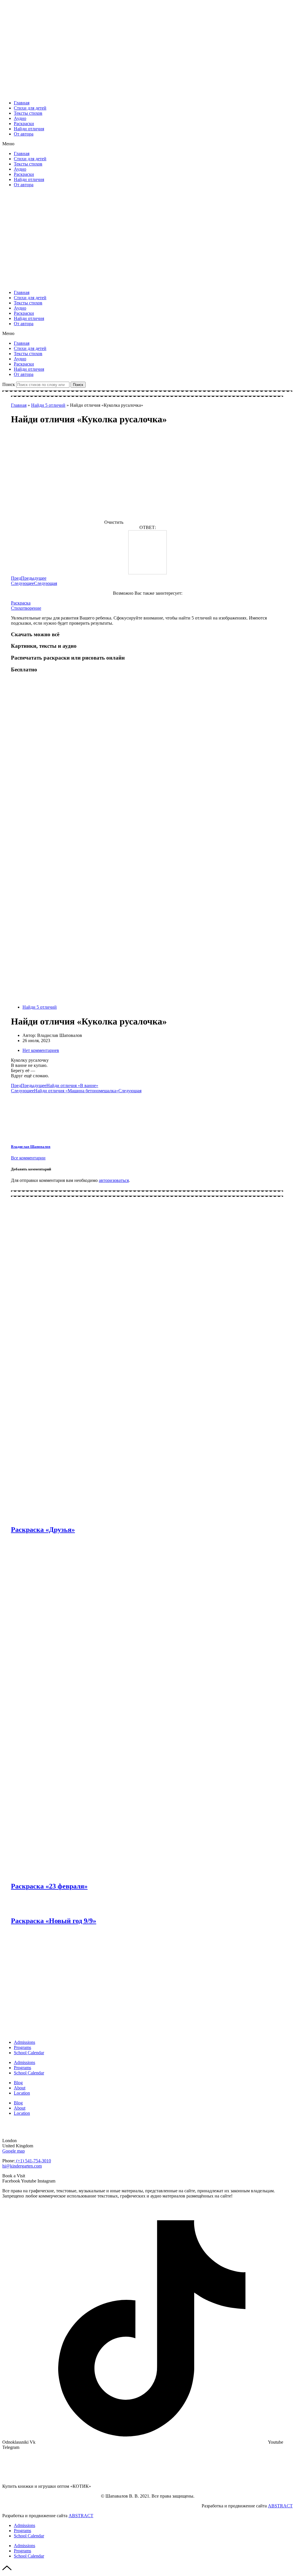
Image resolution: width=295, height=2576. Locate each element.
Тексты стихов (28, 113)
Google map (14, 2151)
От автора (24, 134)
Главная (22, 103)
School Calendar (29, 2053)
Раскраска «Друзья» (43, 1530)
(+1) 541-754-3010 (33, 2161)
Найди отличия (29, 129)
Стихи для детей (30, 108)
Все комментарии (28, 1158)
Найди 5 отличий (48, 405)
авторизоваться (114, 1180)
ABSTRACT (280, 2506)
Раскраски (24, 124)
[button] (147, 144)
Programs (22, 2047)
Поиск (9, 384)
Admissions (24, 2042)
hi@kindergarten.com (22, 2166)
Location (22, 2093)
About (20, 2088)
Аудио (20, 118)
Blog (18, 2083)
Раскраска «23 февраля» (49, 1886)
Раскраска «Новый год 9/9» (54, 1921)
